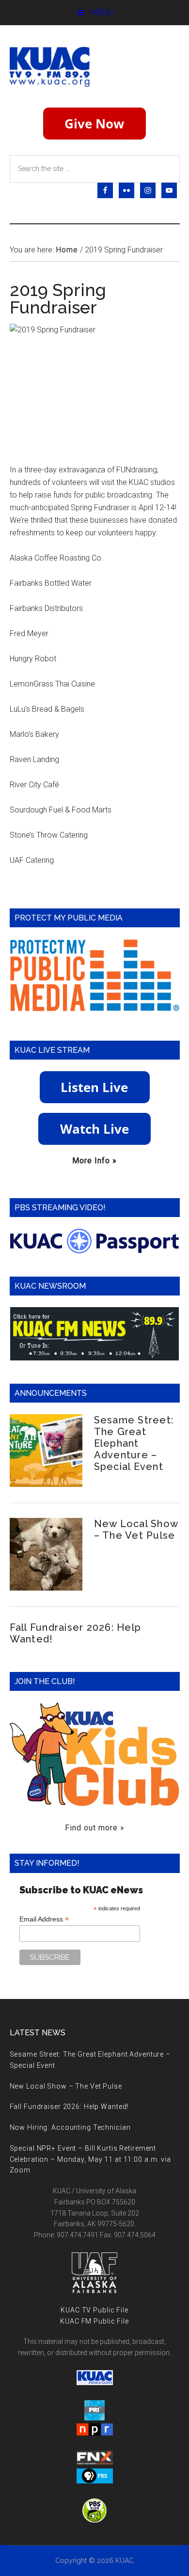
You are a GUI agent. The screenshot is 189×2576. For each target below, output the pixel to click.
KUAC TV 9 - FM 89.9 (95, 66)
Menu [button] (102, 12)
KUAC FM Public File (94, 2321)
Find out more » (95, 1828)
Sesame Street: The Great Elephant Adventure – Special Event (134, 1443)
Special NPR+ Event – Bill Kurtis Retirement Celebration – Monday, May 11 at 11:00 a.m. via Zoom (90, 2159)
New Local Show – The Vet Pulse (136, 1530)
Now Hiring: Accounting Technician (70, 2127)
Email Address (44, 1919)
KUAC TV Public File (94, 2310)
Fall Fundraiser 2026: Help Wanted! (69, 2107)
